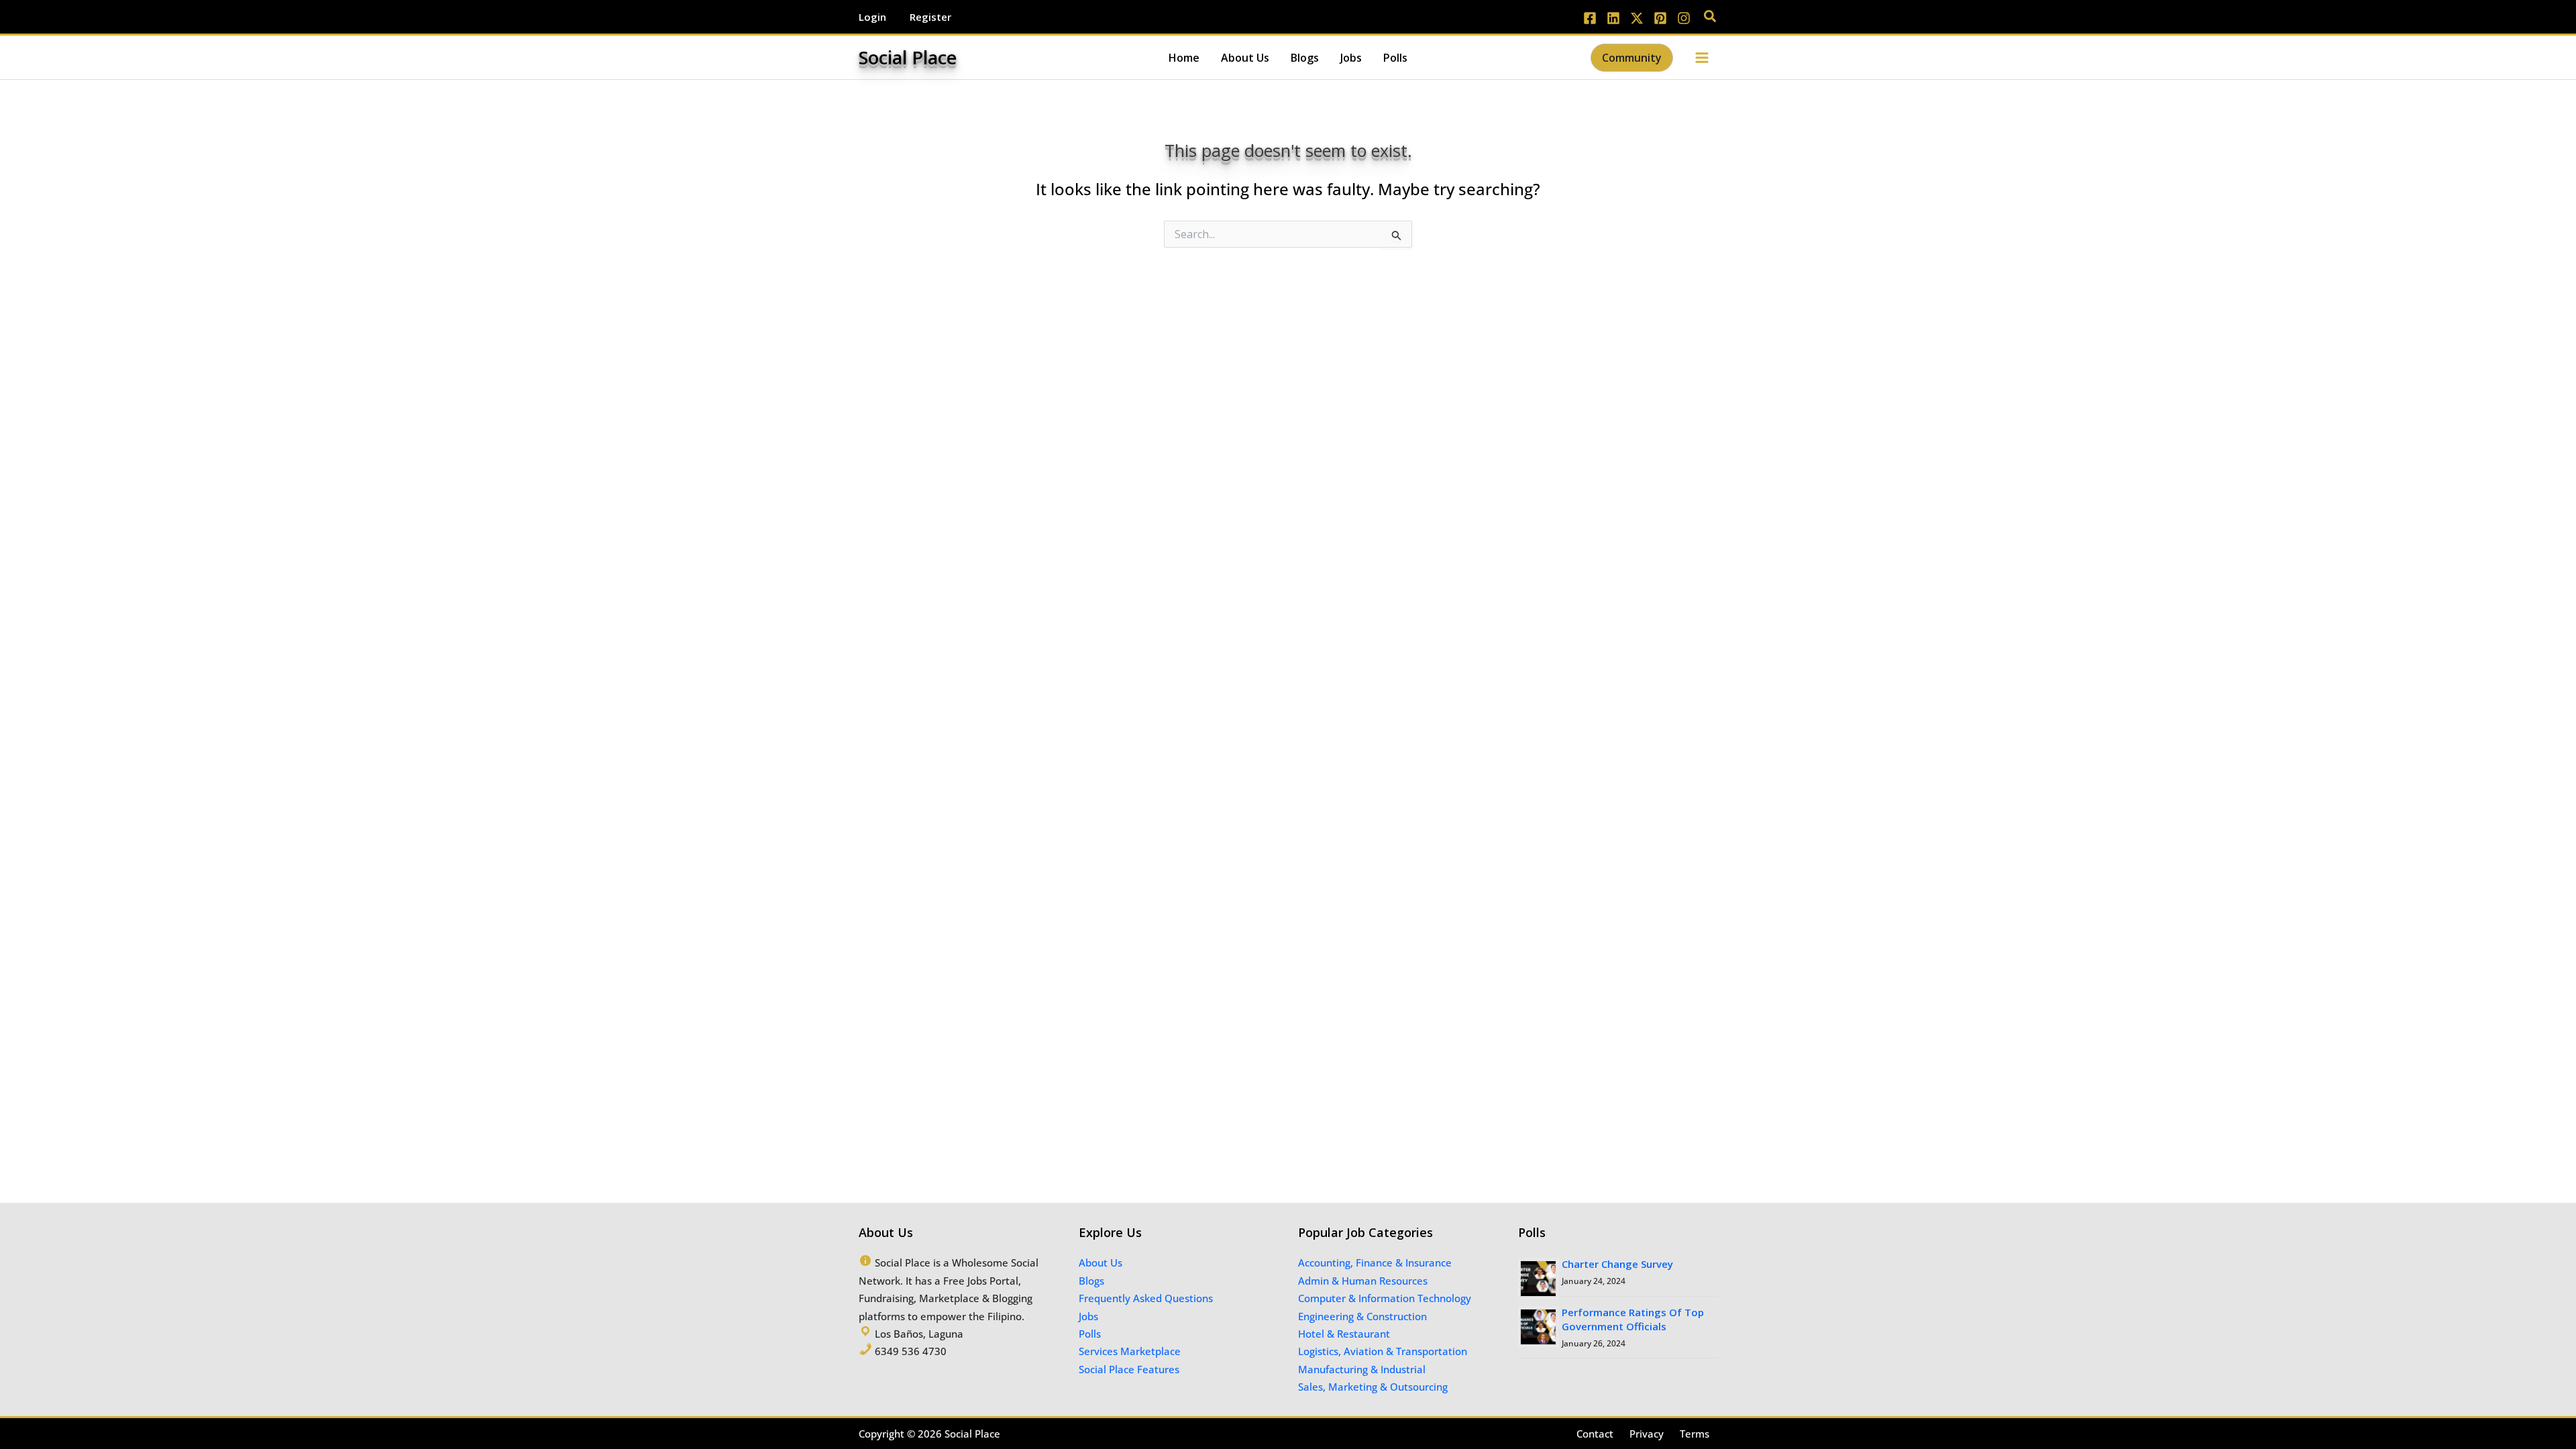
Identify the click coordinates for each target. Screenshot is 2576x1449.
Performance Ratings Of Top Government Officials (1633, 1319)
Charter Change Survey (1617, 1264)
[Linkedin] (1613, 18)
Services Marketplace (1130, 1351)
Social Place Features (1129, 1369)
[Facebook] (1590, 18)
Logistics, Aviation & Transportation (1383, 1351)
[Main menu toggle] (1702, 57)
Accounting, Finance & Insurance (1375, 1263)
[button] (1711, 17)
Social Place (908, 57)
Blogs (1091, 1281)
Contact (1595, 1434)
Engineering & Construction (1362, 1316)
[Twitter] (1637, 18)
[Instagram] (1684, 18)
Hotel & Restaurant (1344, 1334)
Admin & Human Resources (1363, 1281)
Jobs (1088, 1316)
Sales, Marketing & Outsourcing (1373, 1387)
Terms (1695, 1434)
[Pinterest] (1660, 18)
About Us (1101, 1263)
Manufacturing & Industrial (1362, 1369)
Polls (1090, 1334)
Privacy (1647, 1434)
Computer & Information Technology (1385, 1298)
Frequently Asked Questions (1146, 1298)
